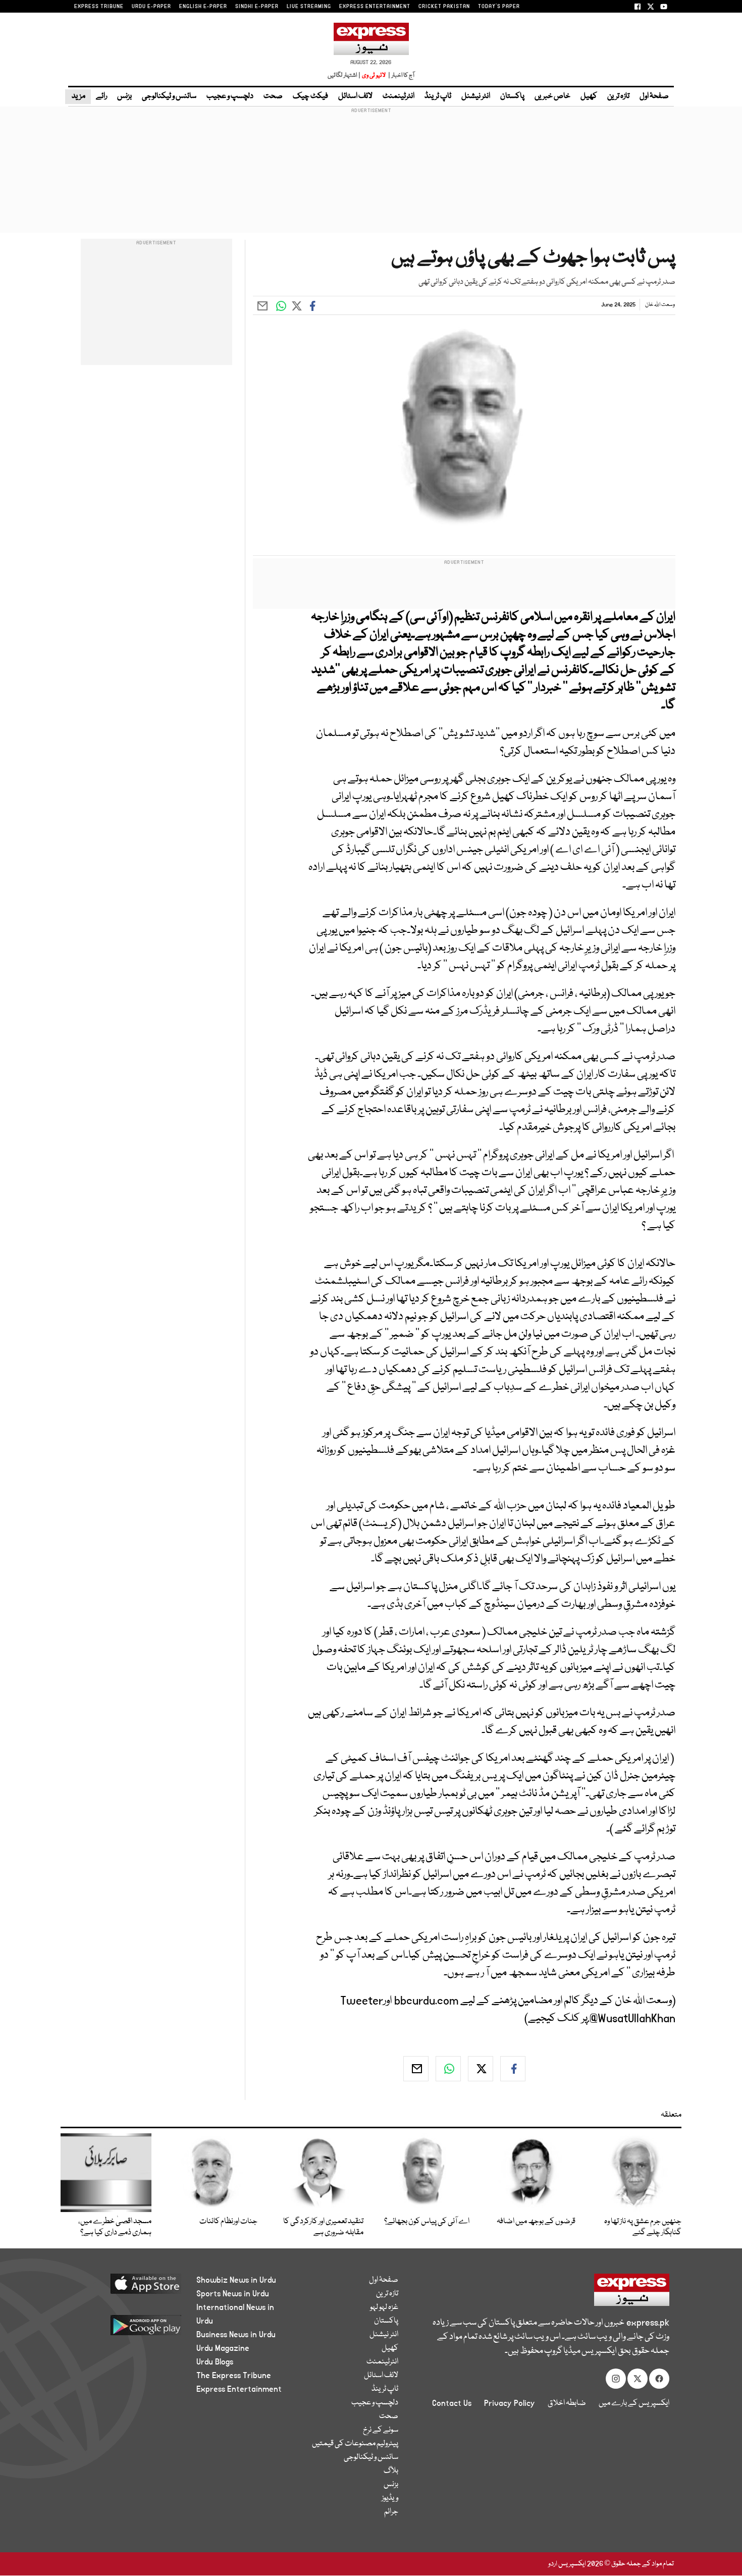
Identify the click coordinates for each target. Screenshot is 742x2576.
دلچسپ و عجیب (230, 96)
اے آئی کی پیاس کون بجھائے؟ (427, 2222)
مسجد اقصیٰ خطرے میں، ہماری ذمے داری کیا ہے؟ (115, 2227)
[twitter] (481, 2069)
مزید (78, 96)
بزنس (124, 96)
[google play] (127, 2329)
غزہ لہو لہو (384, 2307)
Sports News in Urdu (233, 2294)
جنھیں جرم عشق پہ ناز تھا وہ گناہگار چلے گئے (643, 2227)
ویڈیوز (390, 2498)
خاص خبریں (552, 96)
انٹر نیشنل (476, 96)
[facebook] (513, 2069)
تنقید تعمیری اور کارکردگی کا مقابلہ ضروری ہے (323, 2227)
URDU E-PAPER (151, 7)
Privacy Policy (510, 2403)
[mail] (416, 2069)
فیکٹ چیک (310, 96)
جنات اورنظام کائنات (228, 2222)
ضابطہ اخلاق (567, 2403)
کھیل (589, 96)
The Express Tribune (234, 2376)
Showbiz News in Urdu (236, 2280)
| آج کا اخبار (401, 75)
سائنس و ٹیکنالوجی (169, 96)
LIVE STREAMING (309, 7)
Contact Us (452, 2403)
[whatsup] (448, 2069)
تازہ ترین (618, 96)
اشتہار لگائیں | (344, 75)
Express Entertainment (239, 2389)
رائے (101, 96)
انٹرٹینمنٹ (399, 96)
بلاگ (391, 2471)
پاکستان (512, 96)
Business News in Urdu (236, 2335)
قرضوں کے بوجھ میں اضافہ (536, 2222)
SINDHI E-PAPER (257, 7)
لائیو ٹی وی (374, 75)
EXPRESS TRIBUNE (99, 7)
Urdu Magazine (223, 2348)
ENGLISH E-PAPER (203, 7)
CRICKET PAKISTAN (444, 7)
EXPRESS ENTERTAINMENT (375, 7)
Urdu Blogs (215, 2362)
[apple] (127, 2288)
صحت (273, 96)
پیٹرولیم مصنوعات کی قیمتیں (355, 2444)
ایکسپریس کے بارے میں (634, 2403)
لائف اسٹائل (355, 96)
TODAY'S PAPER (499, 7)
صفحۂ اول (654, 96)
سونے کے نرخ (381, 2430)
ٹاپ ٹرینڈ (438, 96)
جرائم (391, 2512)
